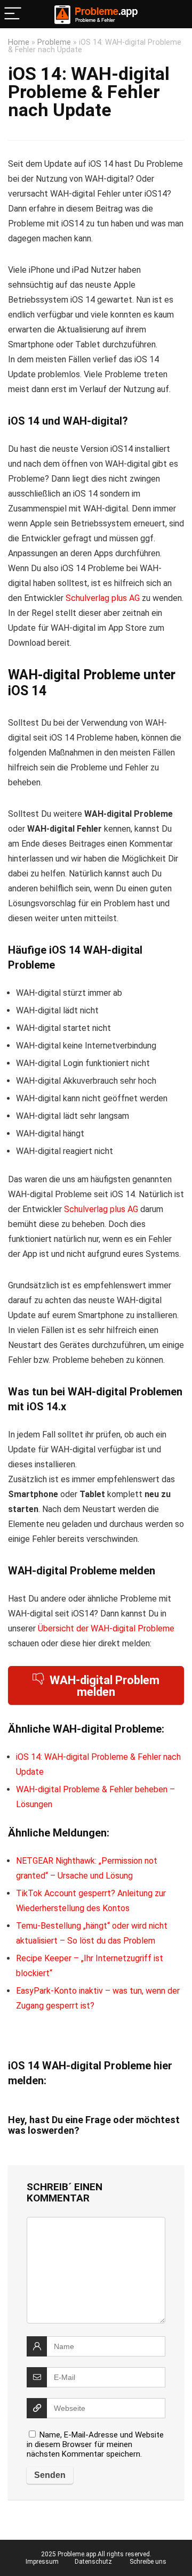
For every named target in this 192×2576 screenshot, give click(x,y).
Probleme (54, 42)
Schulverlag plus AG (103, 598)
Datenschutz (93, 2562)
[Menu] (13, 14)
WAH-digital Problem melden (105, 1686)
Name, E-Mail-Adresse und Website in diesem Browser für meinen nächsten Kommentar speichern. (95, 2444)
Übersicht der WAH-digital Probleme (106, 1628)
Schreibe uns (148, 2562)
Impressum (42, 2562)
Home (19, 42)
